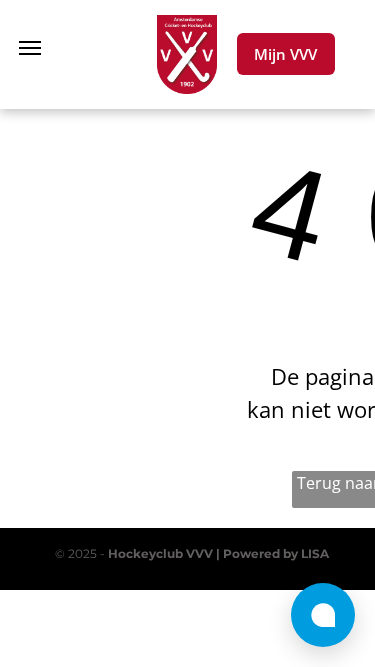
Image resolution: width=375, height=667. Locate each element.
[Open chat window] (323, 615)
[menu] (30, 48)
